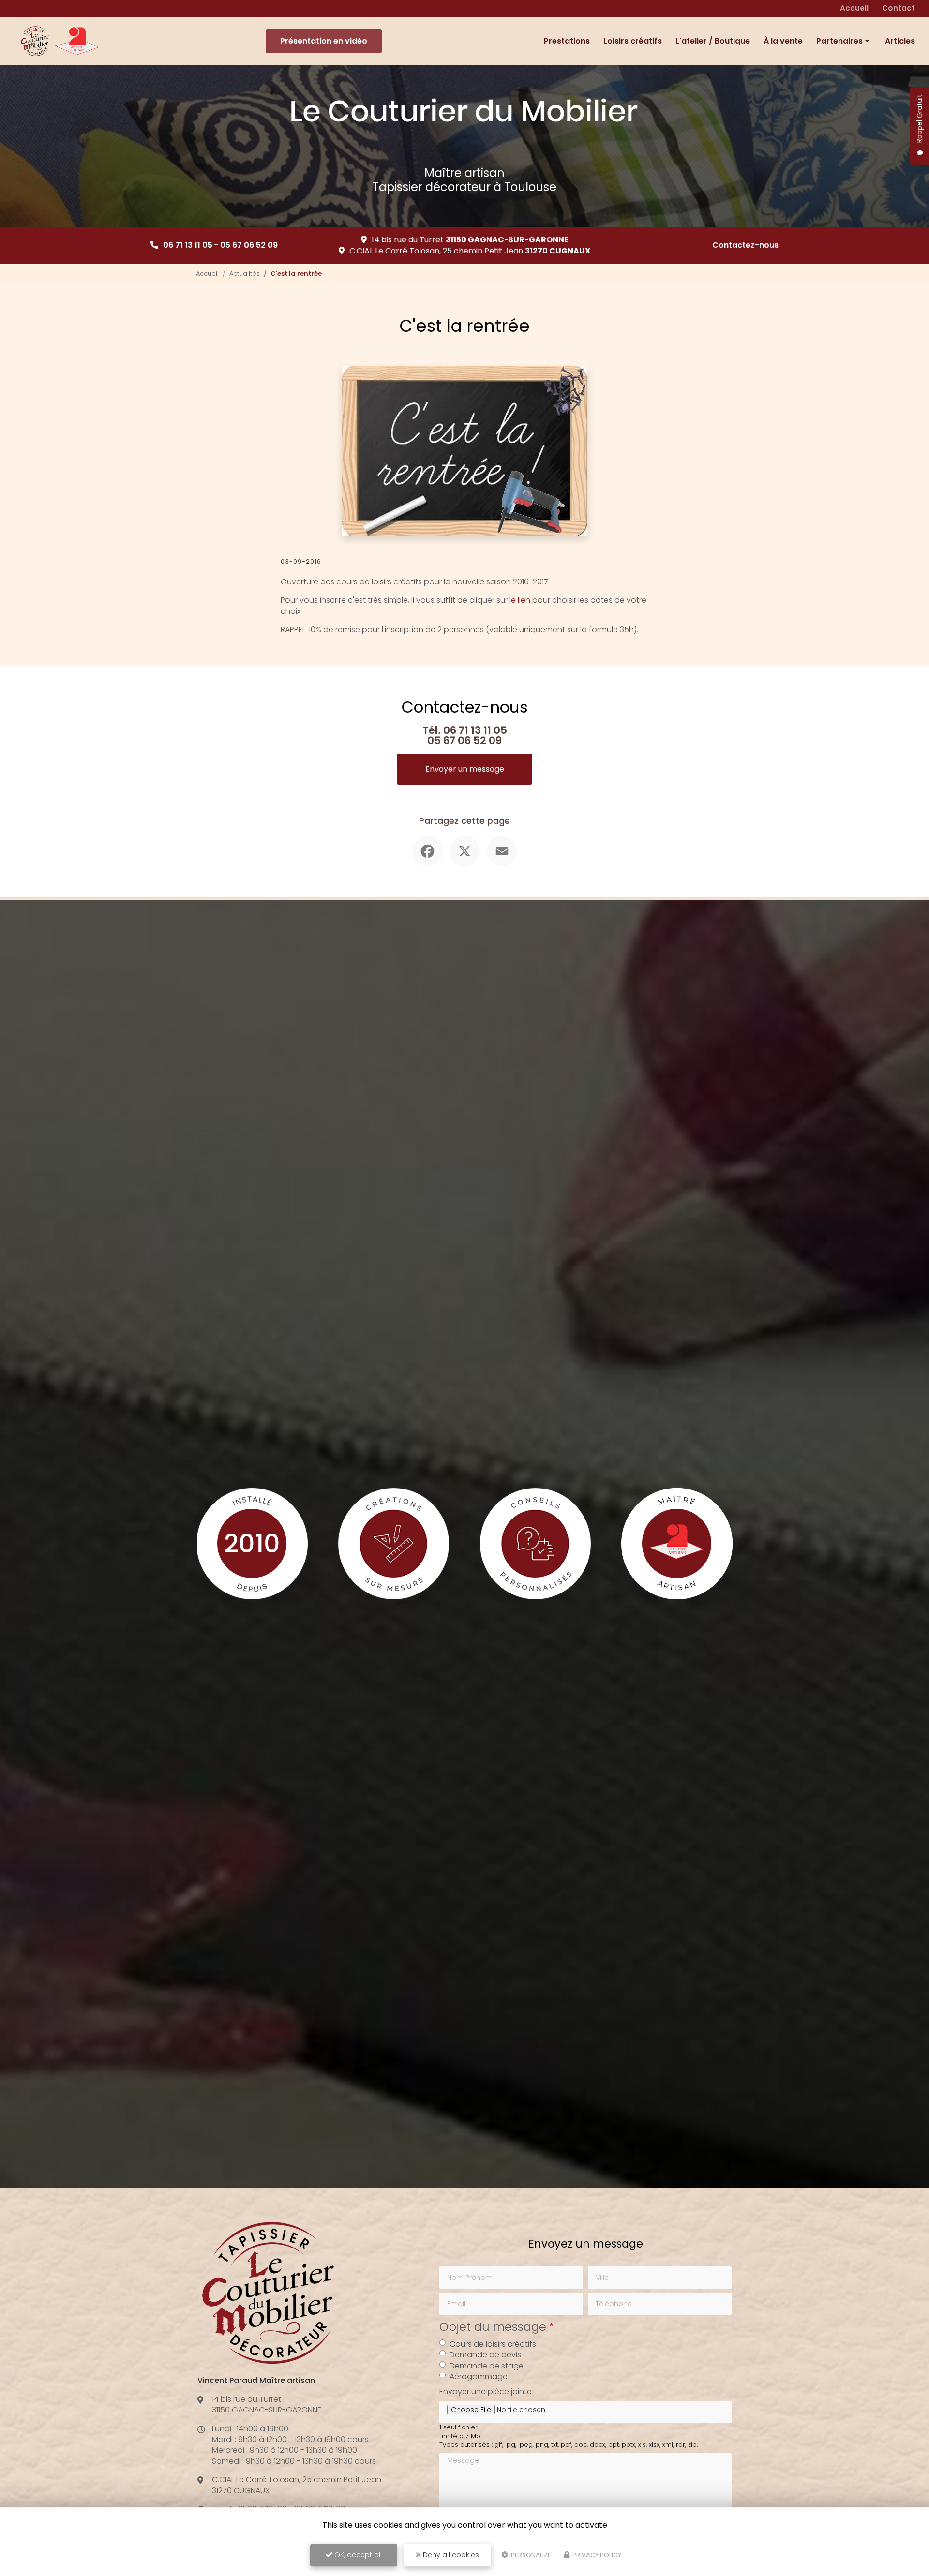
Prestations (567, 41)
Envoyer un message (465, 769)
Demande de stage (487, 2366)
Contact (899, 8)
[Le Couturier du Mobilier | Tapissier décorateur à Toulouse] (60, 41)
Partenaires (839, 41)
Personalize (530, 2555)
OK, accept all (357, 2555)
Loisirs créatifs (633, 41)
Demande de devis (485, 2355)
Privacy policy (596, 2555)
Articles (900, 41)
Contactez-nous (745, 245)
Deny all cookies (450, 2555)
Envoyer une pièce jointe (486, 2392)
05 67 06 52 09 (249, 245)
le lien (520, 600)
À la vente (783, 41)
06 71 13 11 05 (188, 245)
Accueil (854, 8)
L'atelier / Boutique (713, 41)
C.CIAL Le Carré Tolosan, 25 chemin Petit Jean (470, 251)
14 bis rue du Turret (470, 240)
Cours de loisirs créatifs (493, 2344)
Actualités (245, 274)
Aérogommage (479, 2377)
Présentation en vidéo (324, 41)
